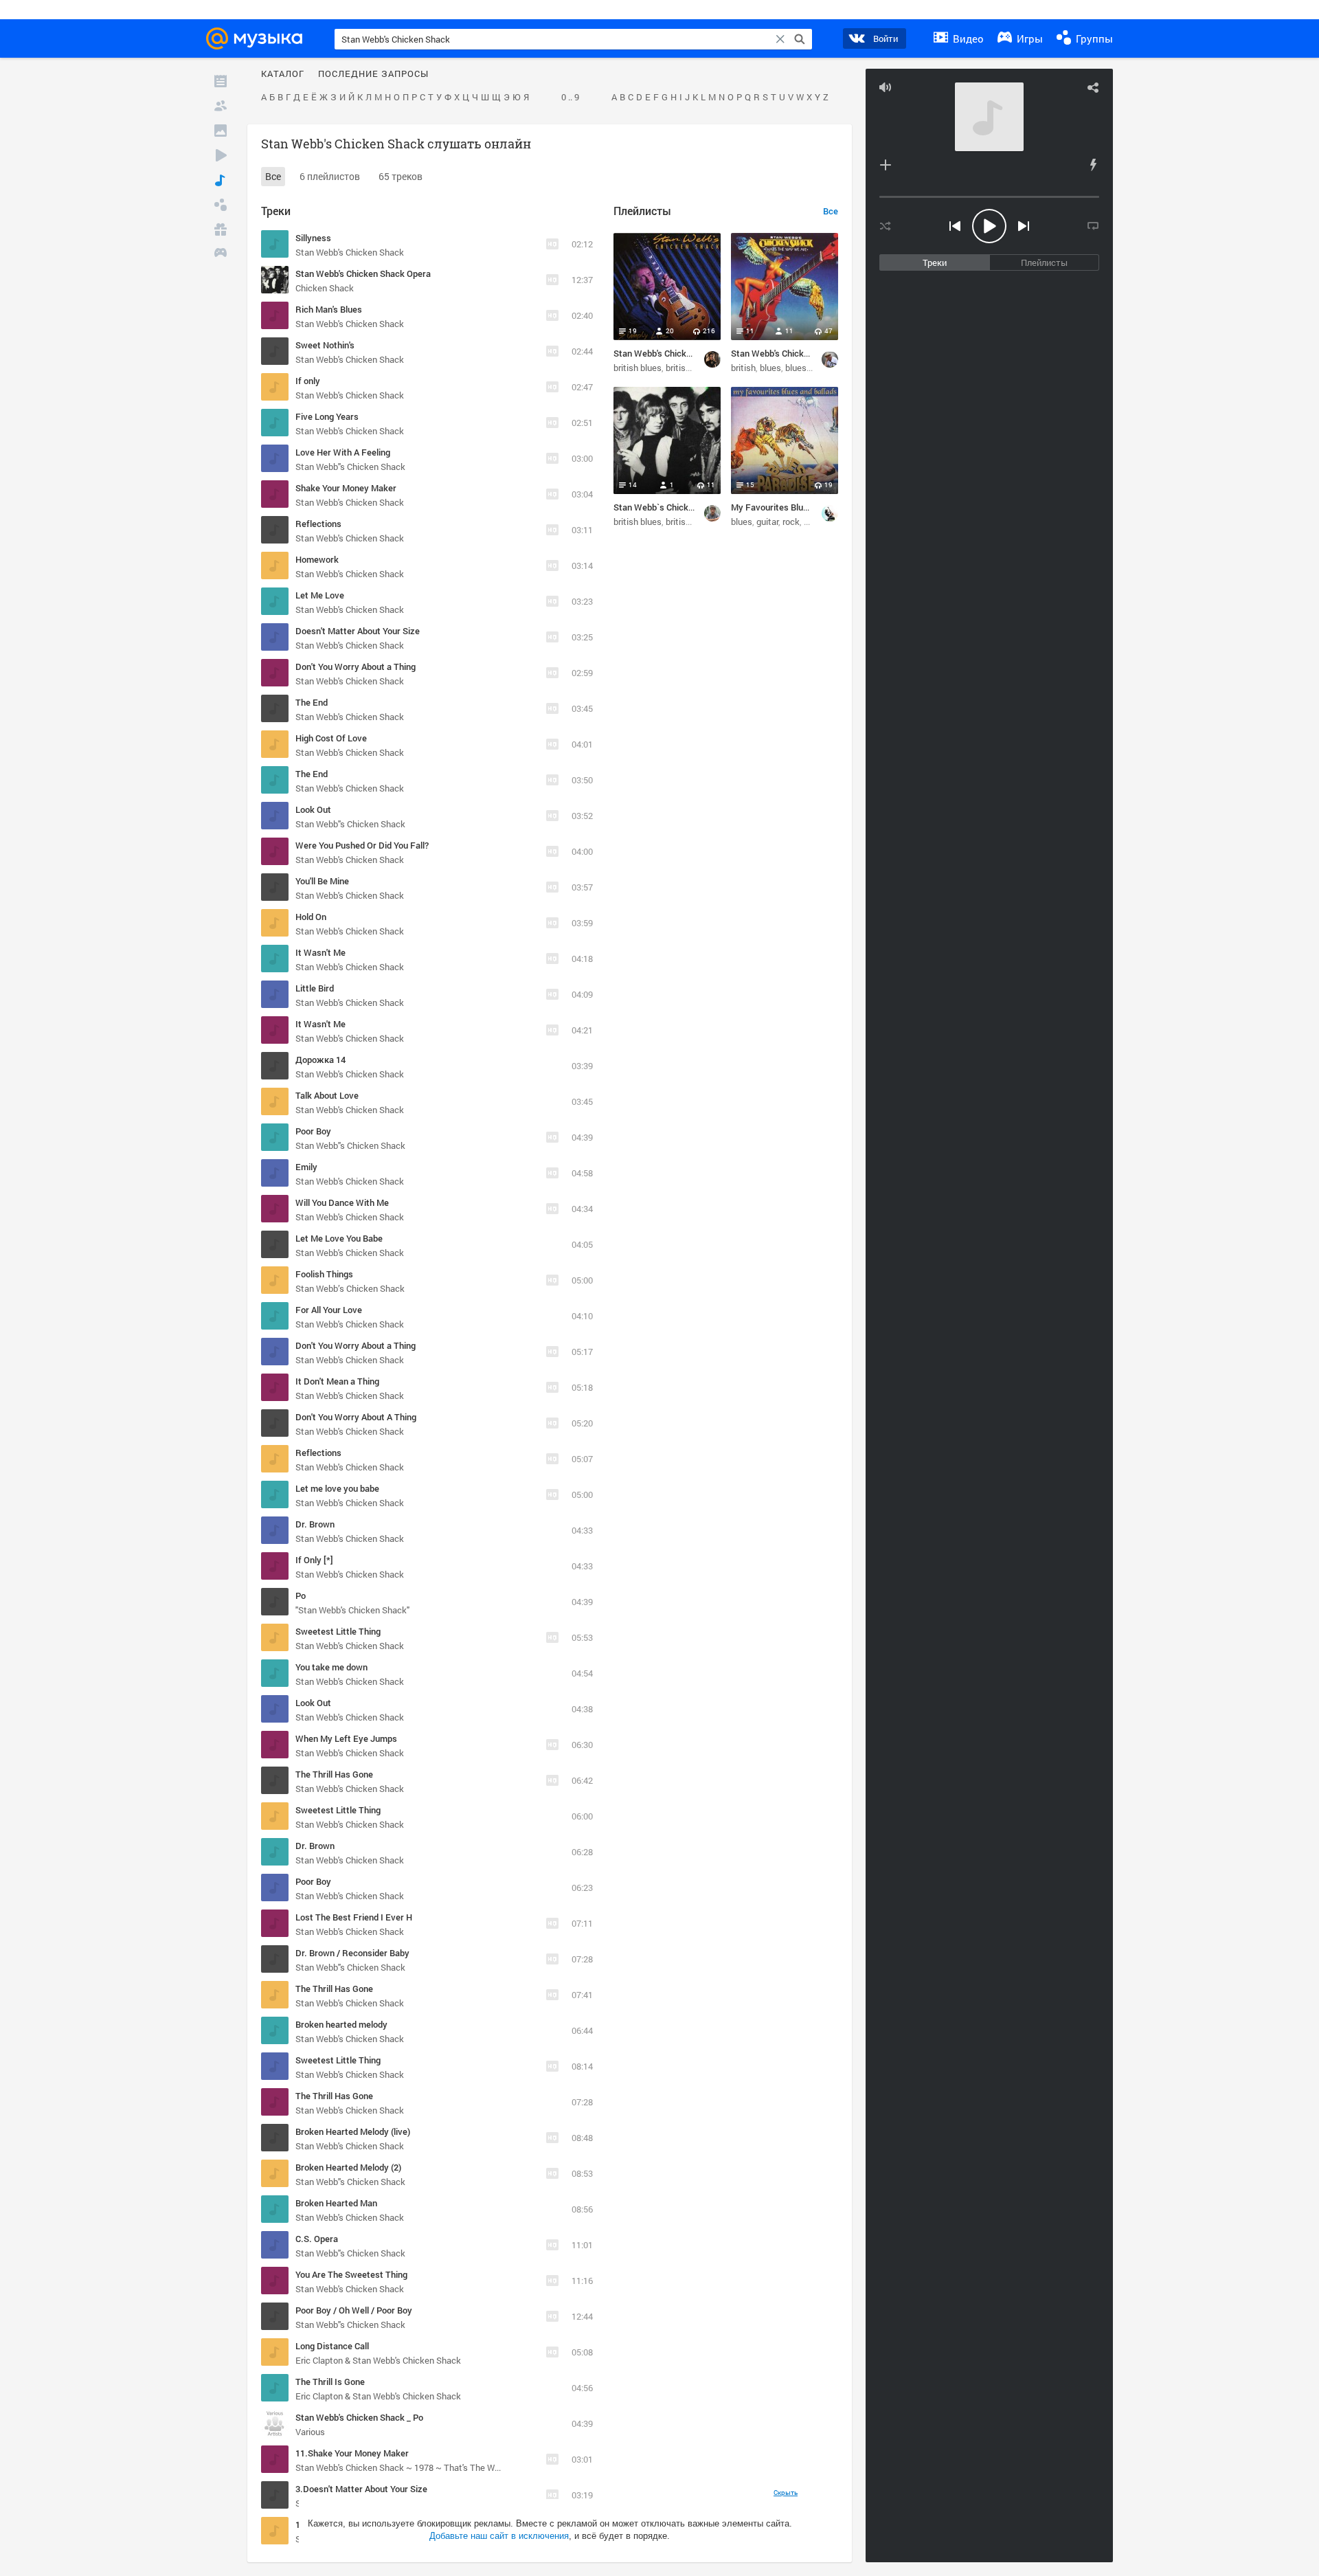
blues (770, 368)
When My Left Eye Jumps (346, 1738)
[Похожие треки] (1093, 165)
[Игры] (221, 254)
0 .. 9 (570, 98)
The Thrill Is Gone (330, 2382)
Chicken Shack (325, 288)
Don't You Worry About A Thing (356, 1417)
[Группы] (221, 205)
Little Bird (315, 988)
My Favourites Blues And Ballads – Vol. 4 (812, 507)
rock (791, 522)
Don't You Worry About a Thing (356, 667)
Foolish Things (324, 1274)
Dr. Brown (315, 1524)
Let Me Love (320, 595)
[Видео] (221, 155)
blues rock (805, 368)
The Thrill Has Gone (334, 1774)
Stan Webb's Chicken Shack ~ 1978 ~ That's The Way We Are (415, 2467)
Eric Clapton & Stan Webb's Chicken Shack (378, 2360)
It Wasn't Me (320, 952)
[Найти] (800, 39)
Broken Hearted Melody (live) (353, 2131)
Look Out (313, 809)
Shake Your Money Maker (346, 488)
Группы (1093, 38)
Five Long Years (327, 416)
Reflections (318, 524)
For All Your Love (329, 1310)
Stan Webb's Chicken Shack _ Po (359, 2417)
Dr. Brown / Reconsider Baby (352, 1953)
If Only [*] (314, 1560)
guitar (767, 522)
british (678, 368)
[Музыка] (221, 180)
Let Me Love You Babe (339, 1238)
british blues (638, 368)
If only (308, 381)
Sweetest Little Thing (338, 1631)
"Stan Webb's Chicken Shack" (352, 1610)
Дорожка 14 (320, 1060)
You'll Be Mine (322, 881)
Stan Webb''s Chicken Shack (350, 467)
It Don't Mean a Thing (337, 1381)
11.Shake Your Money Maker (352, 2453)
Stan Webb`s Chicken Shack (669, 507)
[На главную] (258, 38)
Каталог (283, 74)
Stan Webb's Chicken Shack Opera (363, 273)
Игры (1028, 38)
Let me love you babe (337, 1488)
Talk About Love (327, 1095)
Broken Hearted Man (336, 2203)
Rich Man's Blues (329, 309)
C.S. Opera (317, 2239)
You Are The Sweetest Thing (351, 2274)
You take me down (331, 1667)
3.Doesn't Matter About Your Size (361, 2489)
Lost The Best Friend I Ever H (354, 1917)
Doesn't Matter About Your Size (358, 631)
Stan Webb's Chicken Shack (350, 252)
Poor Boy (313, 1131)
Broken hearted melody (341, 2024)
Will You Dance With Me (342, 1202)
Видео (967, 38)
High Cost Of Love (331, 738)
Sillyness (313, 238)
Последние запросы (373, 74)
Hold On (311, 917)
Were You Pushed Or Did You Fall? (362, 845)
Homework (317, 559)
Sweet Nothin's (325, 345)
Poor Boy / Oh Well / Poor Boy (354, 2310)
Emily (306, 1167)
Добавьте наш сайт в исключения (499, 2536)
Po (301, 1595)
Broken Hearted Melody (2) (348, 2167)
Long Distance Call (332, 2346)
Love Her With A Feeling (343, 452)
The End (312, 702)
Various (310, 2432)
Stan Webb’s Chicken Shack (350, 1288)
